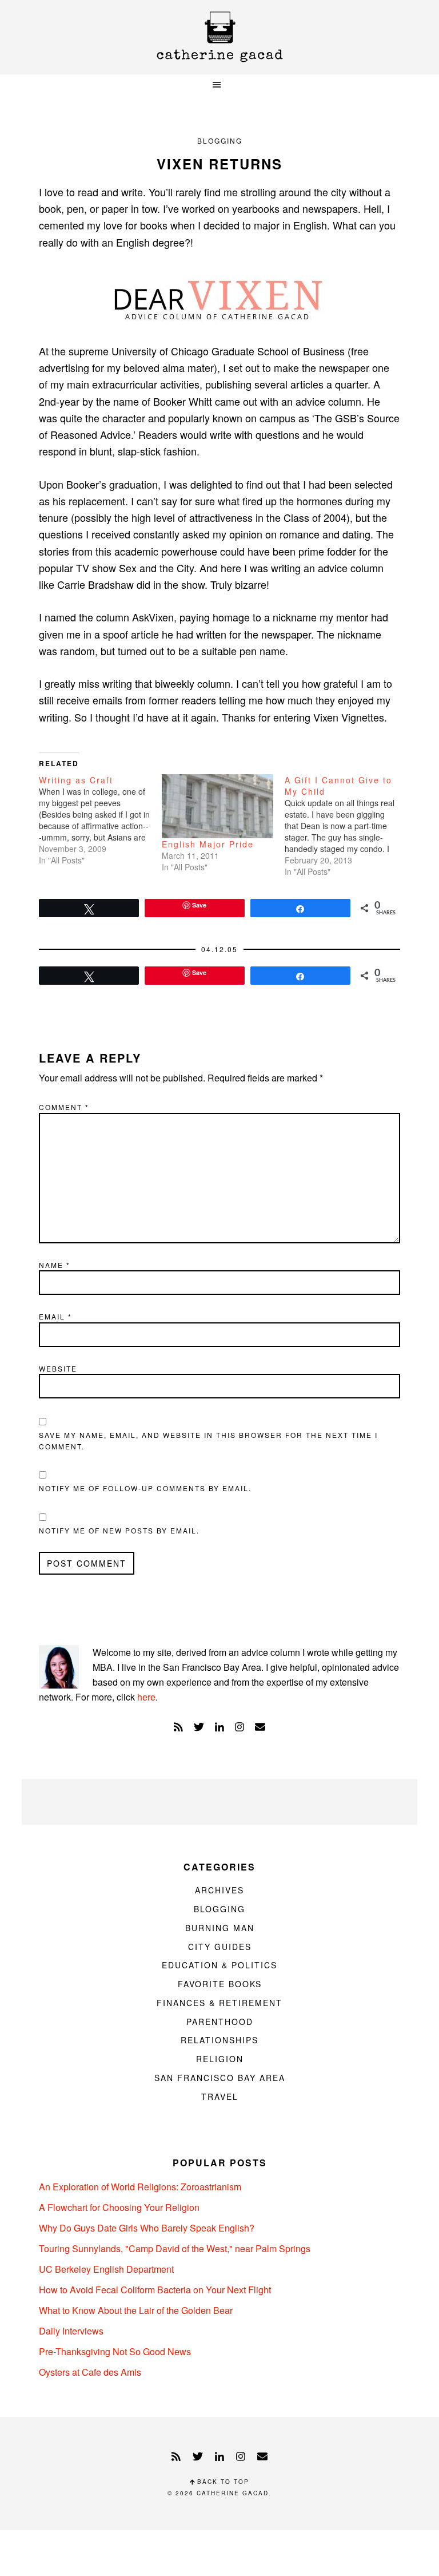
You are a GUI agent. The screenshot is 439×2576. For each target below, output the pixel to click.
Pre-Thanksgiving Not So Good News (115, 2351)
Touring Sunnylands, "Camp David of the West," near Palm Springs (175, 2248)
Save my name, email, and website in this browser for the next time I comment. (208, 1440)
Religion (220, 2059)
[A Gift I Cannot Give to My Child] (346, 826)
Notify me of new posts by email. (119, 1530)
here (146, 1697)
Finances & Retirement (219, 2003)
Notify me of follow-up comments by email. (145, 1488)
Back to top (222, 2482)
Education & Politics (219, 1965)
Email (55, 1316)
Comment (64, 1107)
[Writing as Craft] (100, 820)
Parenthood (220, 2022)
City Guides (220, 1947)
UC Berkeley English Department (106, 2269)
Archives (219, 1890)
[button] (219, 85)
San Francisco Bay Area (220, 2078)
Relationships (219, 2040)
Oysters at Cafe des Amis (90, 2372)
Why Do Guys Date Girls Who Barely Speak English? (147, 2228)
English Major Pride (208, 844)
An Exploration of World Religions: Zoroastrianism (140, 2187)
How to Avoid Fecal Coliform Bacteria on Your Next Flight (155, 2290)
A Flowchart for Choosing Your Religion (119, 2207)
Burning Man (220, 1928)
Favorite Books (220, 1984)
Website (58, 1368)
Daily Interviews (71, 2331)
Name (55, 1265)
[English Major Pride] (217, 806)
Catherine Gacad (219, 37)
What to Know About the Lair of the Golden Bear (136, 2310)
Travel (220, 2097)
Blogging (220, 140)
